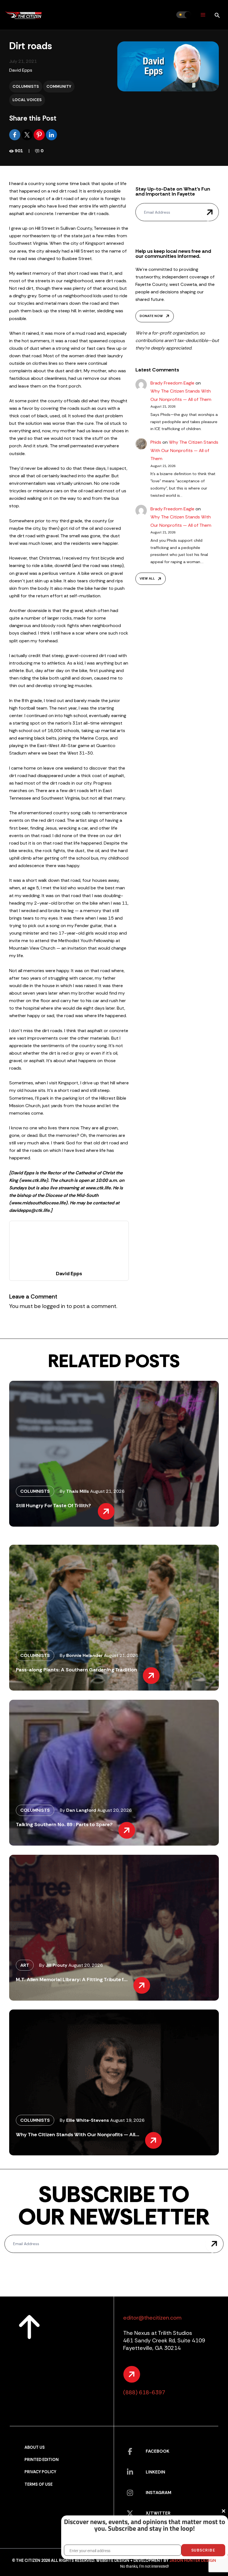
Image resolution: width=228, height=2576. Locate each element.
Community (59, 86)
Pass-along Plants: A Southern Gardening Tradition (76, 1670)
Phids (156, 442)
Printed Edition (42, 2460)
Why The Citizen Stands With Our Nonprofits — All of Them (184, 450)
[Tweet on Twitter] (28, 134)
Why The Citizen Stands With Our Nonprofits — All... (78, 2135)
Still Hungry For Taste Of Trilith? (54, 1506)
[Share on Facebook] (15, 134)
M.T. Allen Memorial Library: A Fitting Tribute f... (72, 1980)
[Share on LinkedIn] (51, 134)
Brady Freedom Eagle (172, 383)
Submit (210, 212)
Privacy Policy (40, 2472)
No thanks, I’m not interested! (144, 2566)
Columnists (26, 86)
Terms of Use (39, 2484)
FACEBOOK (158, 2451)
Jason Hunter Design (193, 2561)
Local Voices (27, 100)
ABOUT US (35, 2448)
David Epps (21, 70)
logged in (54, 1306)
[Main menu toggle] (203, 15)
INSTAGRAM (158, 2493)
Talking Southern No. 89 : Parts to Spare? (64, 1824)
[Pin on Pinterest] (40, 134)
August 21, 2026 (107, 1491)
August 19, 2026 (127, 2120)
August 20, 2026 (115, 1810)
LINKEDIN (155, 2472)
